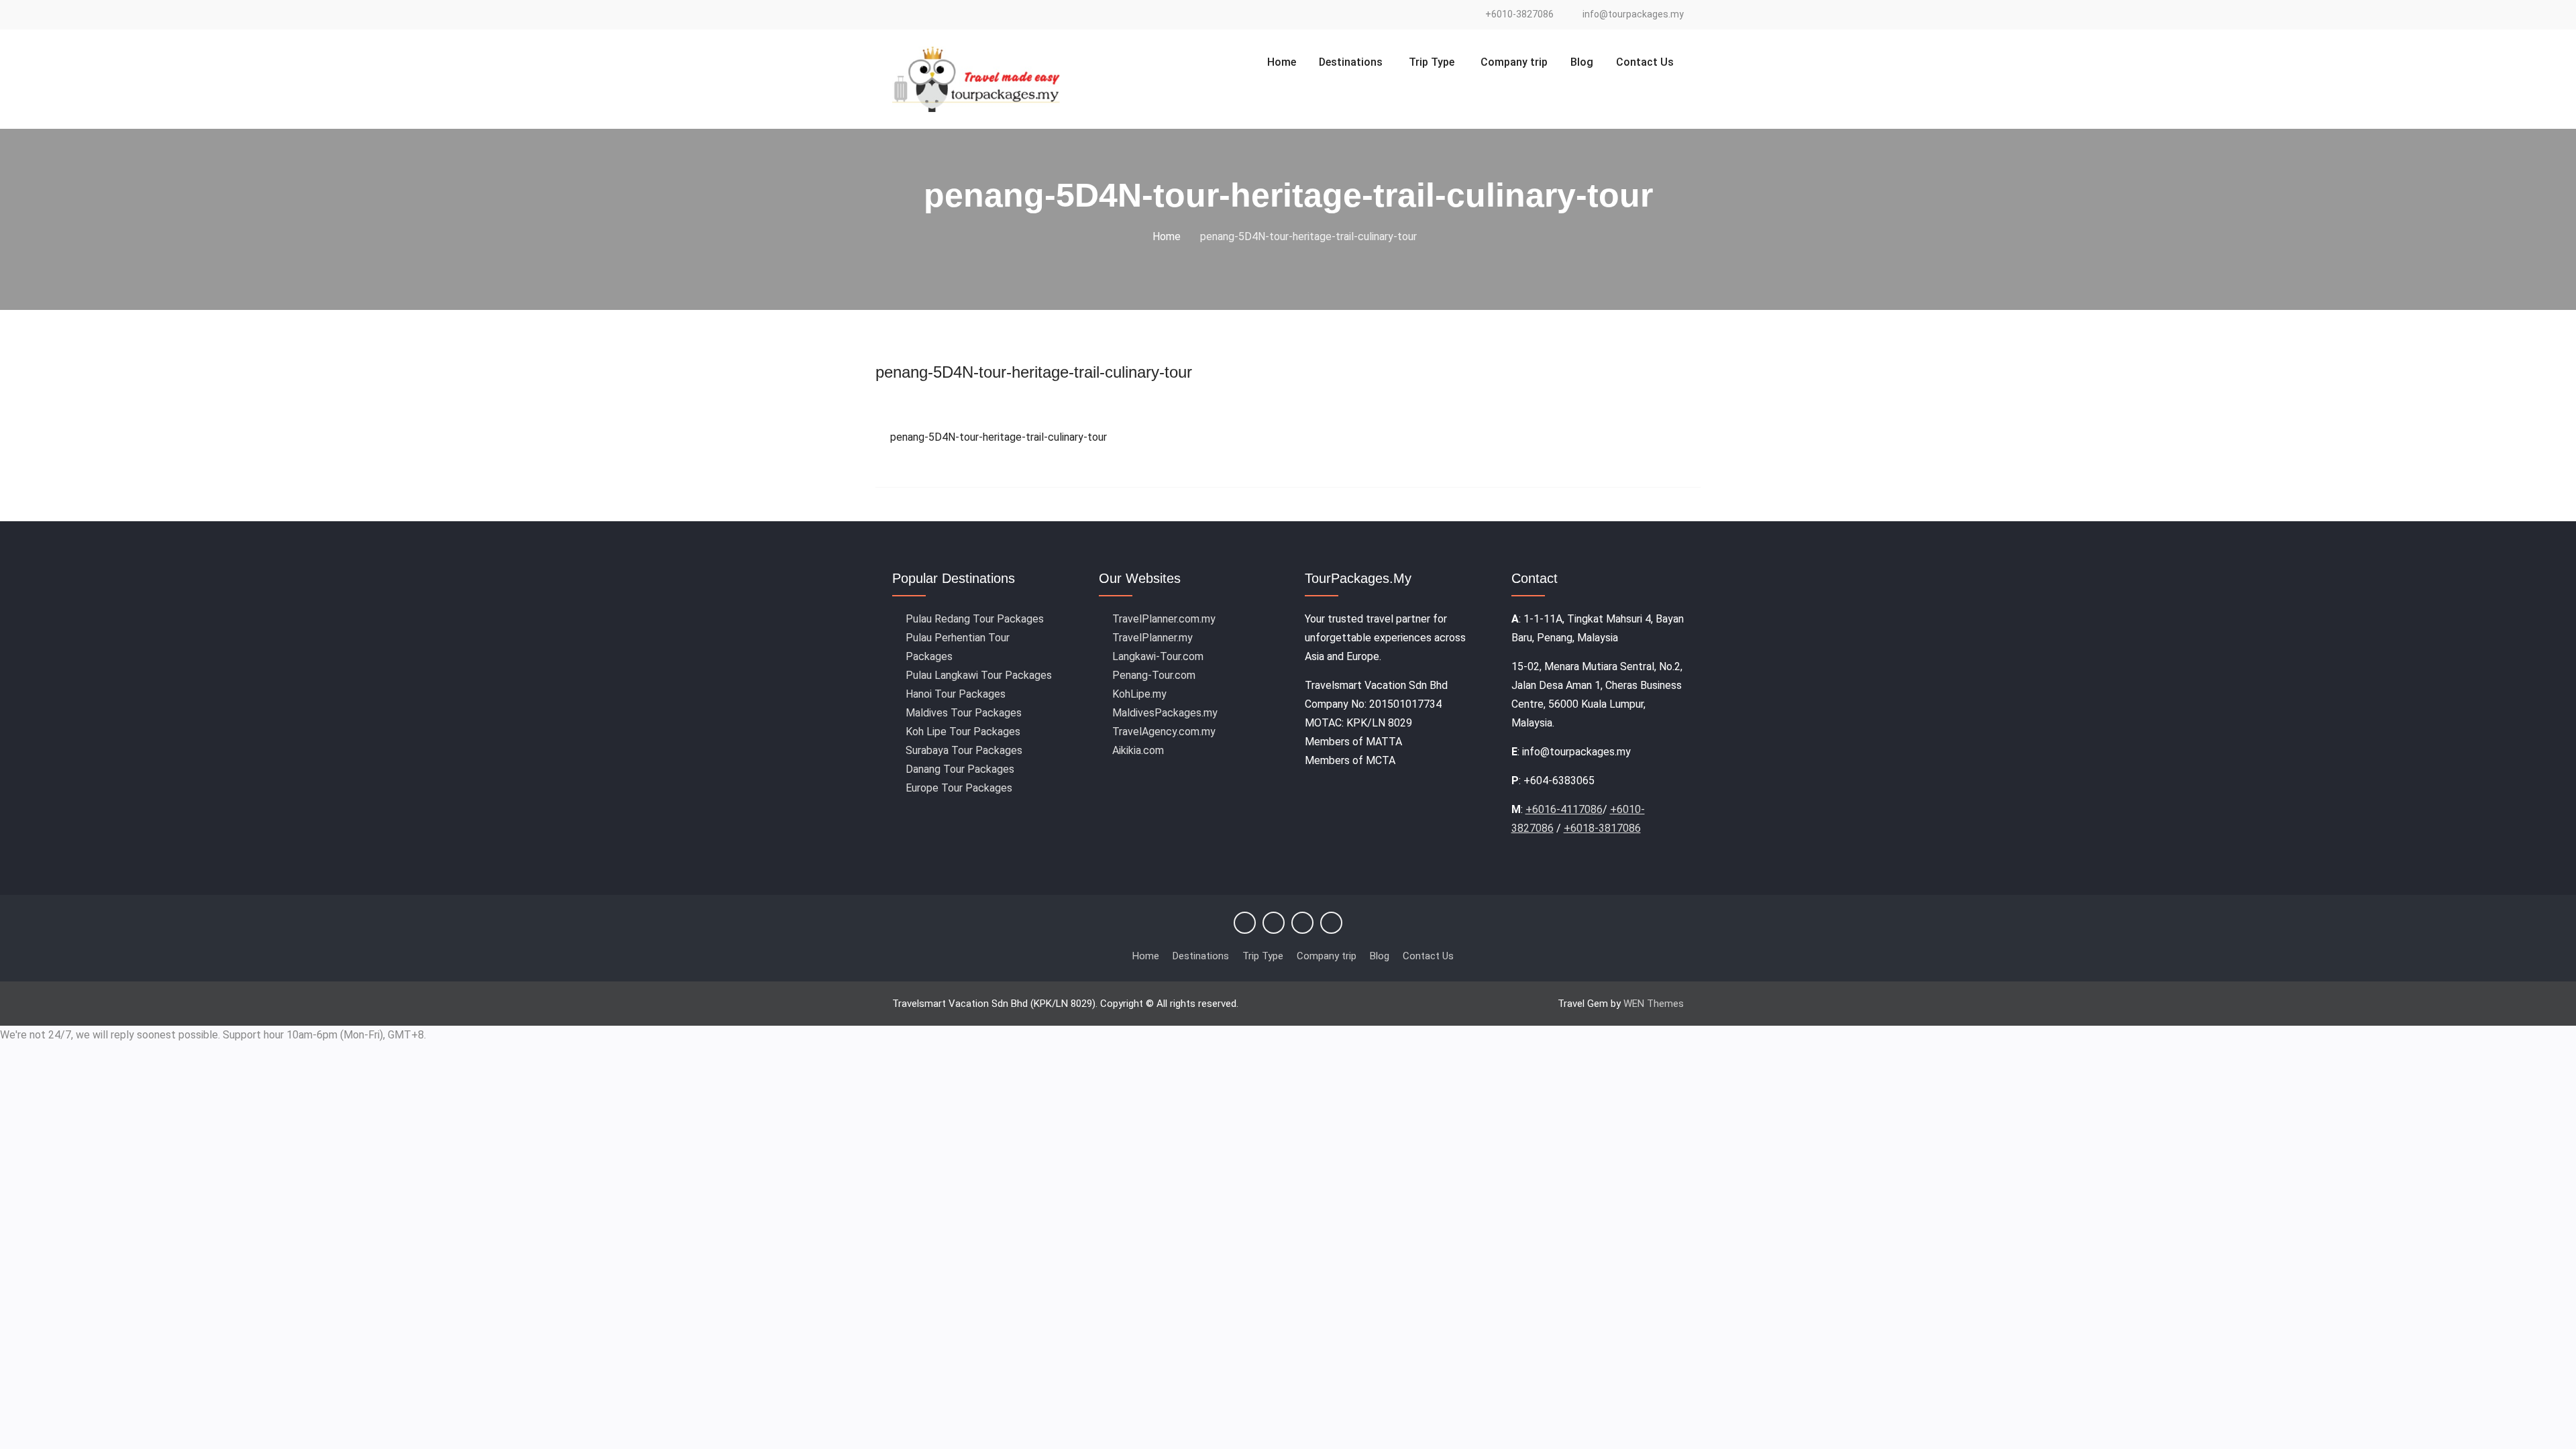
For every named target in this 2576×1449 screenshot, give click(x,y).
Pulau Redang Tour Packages (975, 619)
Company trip (1514, 62)
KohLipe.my (1139, 694)
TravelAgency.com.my (1164, 732)
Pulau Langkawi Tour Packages (979, 675)
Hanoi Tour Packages (956, 694)
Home (1282, 62)
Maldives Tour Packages (964, 713)
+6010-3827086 (1519, 14)
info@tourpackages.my (1633, 14)
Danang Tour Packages (960, 769)
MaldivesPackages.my (1165, 713)
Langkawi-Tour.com (1158, 656)
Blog (1582, 62)
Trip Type (1432, 62)
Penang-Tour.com (1154, 675)
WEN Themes (1654, 1004)
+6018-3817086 (1602, 828)
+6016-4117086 (1564, 809)
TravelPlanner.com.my (1164, 619)
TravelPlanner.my (1152, 638)
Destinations (1351, 62)
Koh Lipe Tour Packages (963, 732)
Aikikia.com (1138, 750)
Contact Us (1645, 62)
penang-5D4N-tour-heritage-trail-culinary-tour (1034, 372)
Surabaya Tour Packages (964, 750)
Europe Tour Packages (959, 788)
